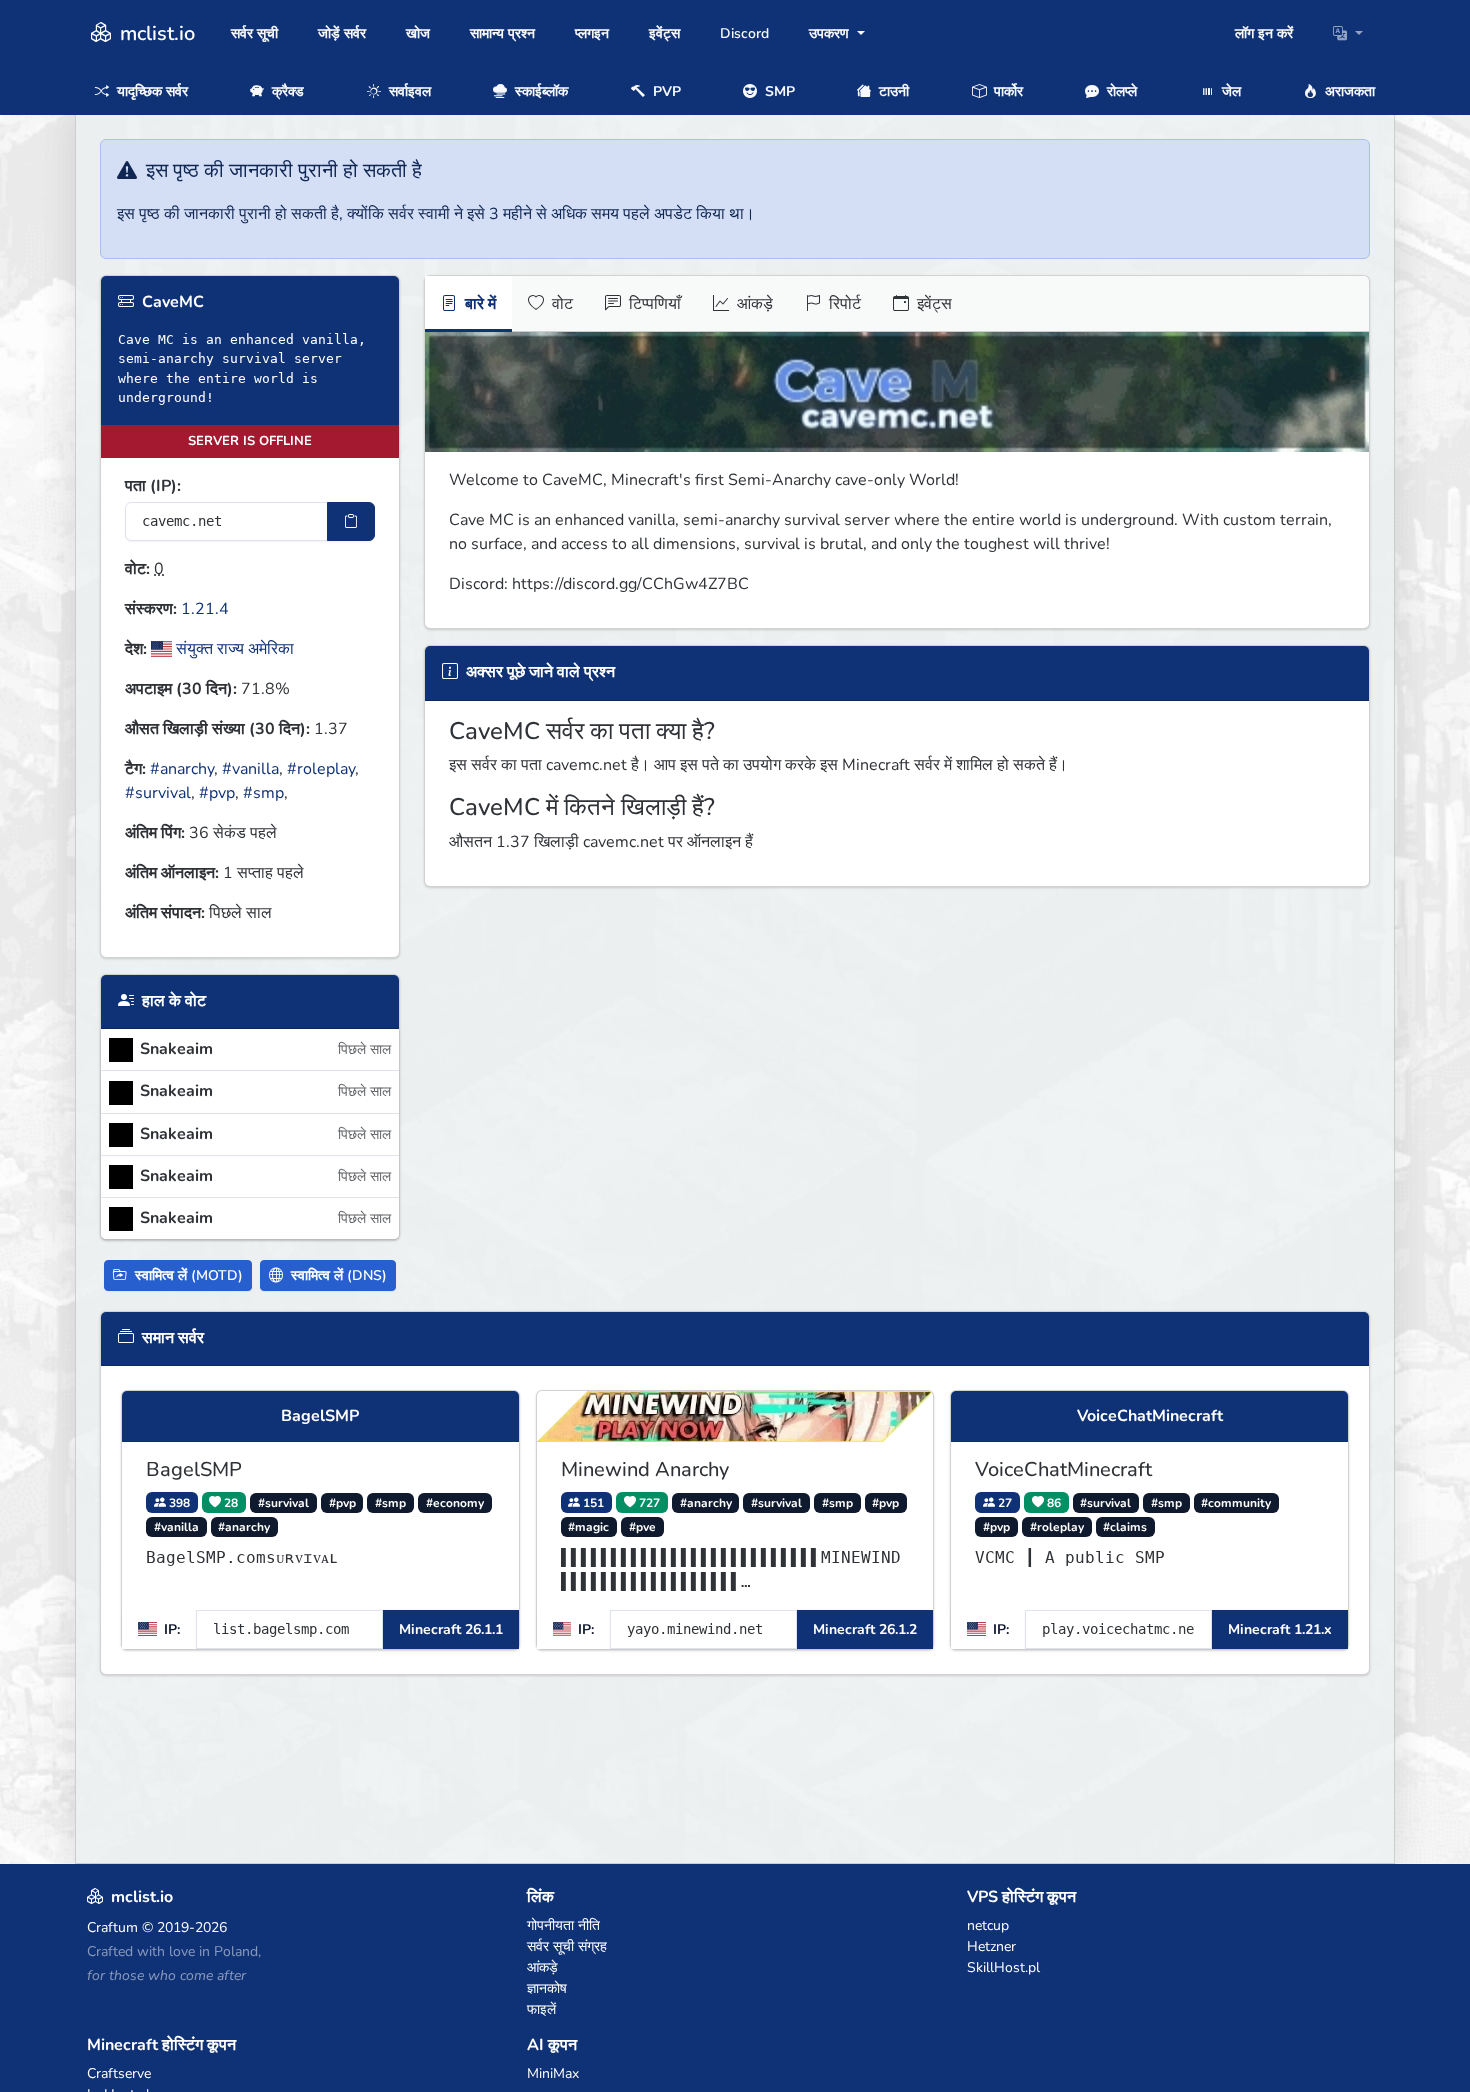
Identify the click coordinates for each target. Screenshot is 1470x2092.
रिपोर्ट (843, 304)
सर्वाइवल (408, 91)
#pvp (217, 793)
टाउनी (892, 91)
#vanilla (250, 769)
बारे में (478, 304)
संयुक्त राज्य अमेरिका (233, 649)
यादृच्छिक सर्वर (150, 91)
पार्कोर (1006, 91)
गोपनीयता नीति (563, 1925)
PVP (665, 91)
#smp (263, 793)
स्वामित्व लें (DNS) (337, 1275)
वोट (560, 304)
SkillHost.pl (1003, 1967)
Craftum (112, 1927)
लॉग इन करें (1264, 33)
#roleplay (321, 769)
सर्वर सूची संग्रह (567, 1946)
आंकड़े (753, 304)
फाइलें (541, 2009)
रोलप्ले (1120, 91)
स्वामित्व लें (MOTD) (187, 1275)
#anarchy (182, 769)
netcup (988, 1925)
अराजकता (1348, 91)
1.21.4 (205, 609)
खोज (418, 33)
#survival (158, 793)
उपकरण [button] (831, 33)
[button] (1348, 33)
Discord (744, 33)
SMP (778, 91)
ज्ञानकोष (547, 1988)
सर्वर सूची (254, 33)
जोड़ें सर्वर (342, 33)
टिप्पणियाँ (653, 304)
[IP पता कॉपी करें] (351, 521)
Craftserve (119, 2073)
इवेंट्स (664, 33)
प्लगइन (592, 33)
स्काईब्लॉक (539, 91)
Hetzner (991, 1946)
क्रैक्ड (286, 91)
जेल (1229, 91)
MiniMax (553, 2073)
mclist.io (155, 33)
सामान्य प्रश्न (502, 33)
